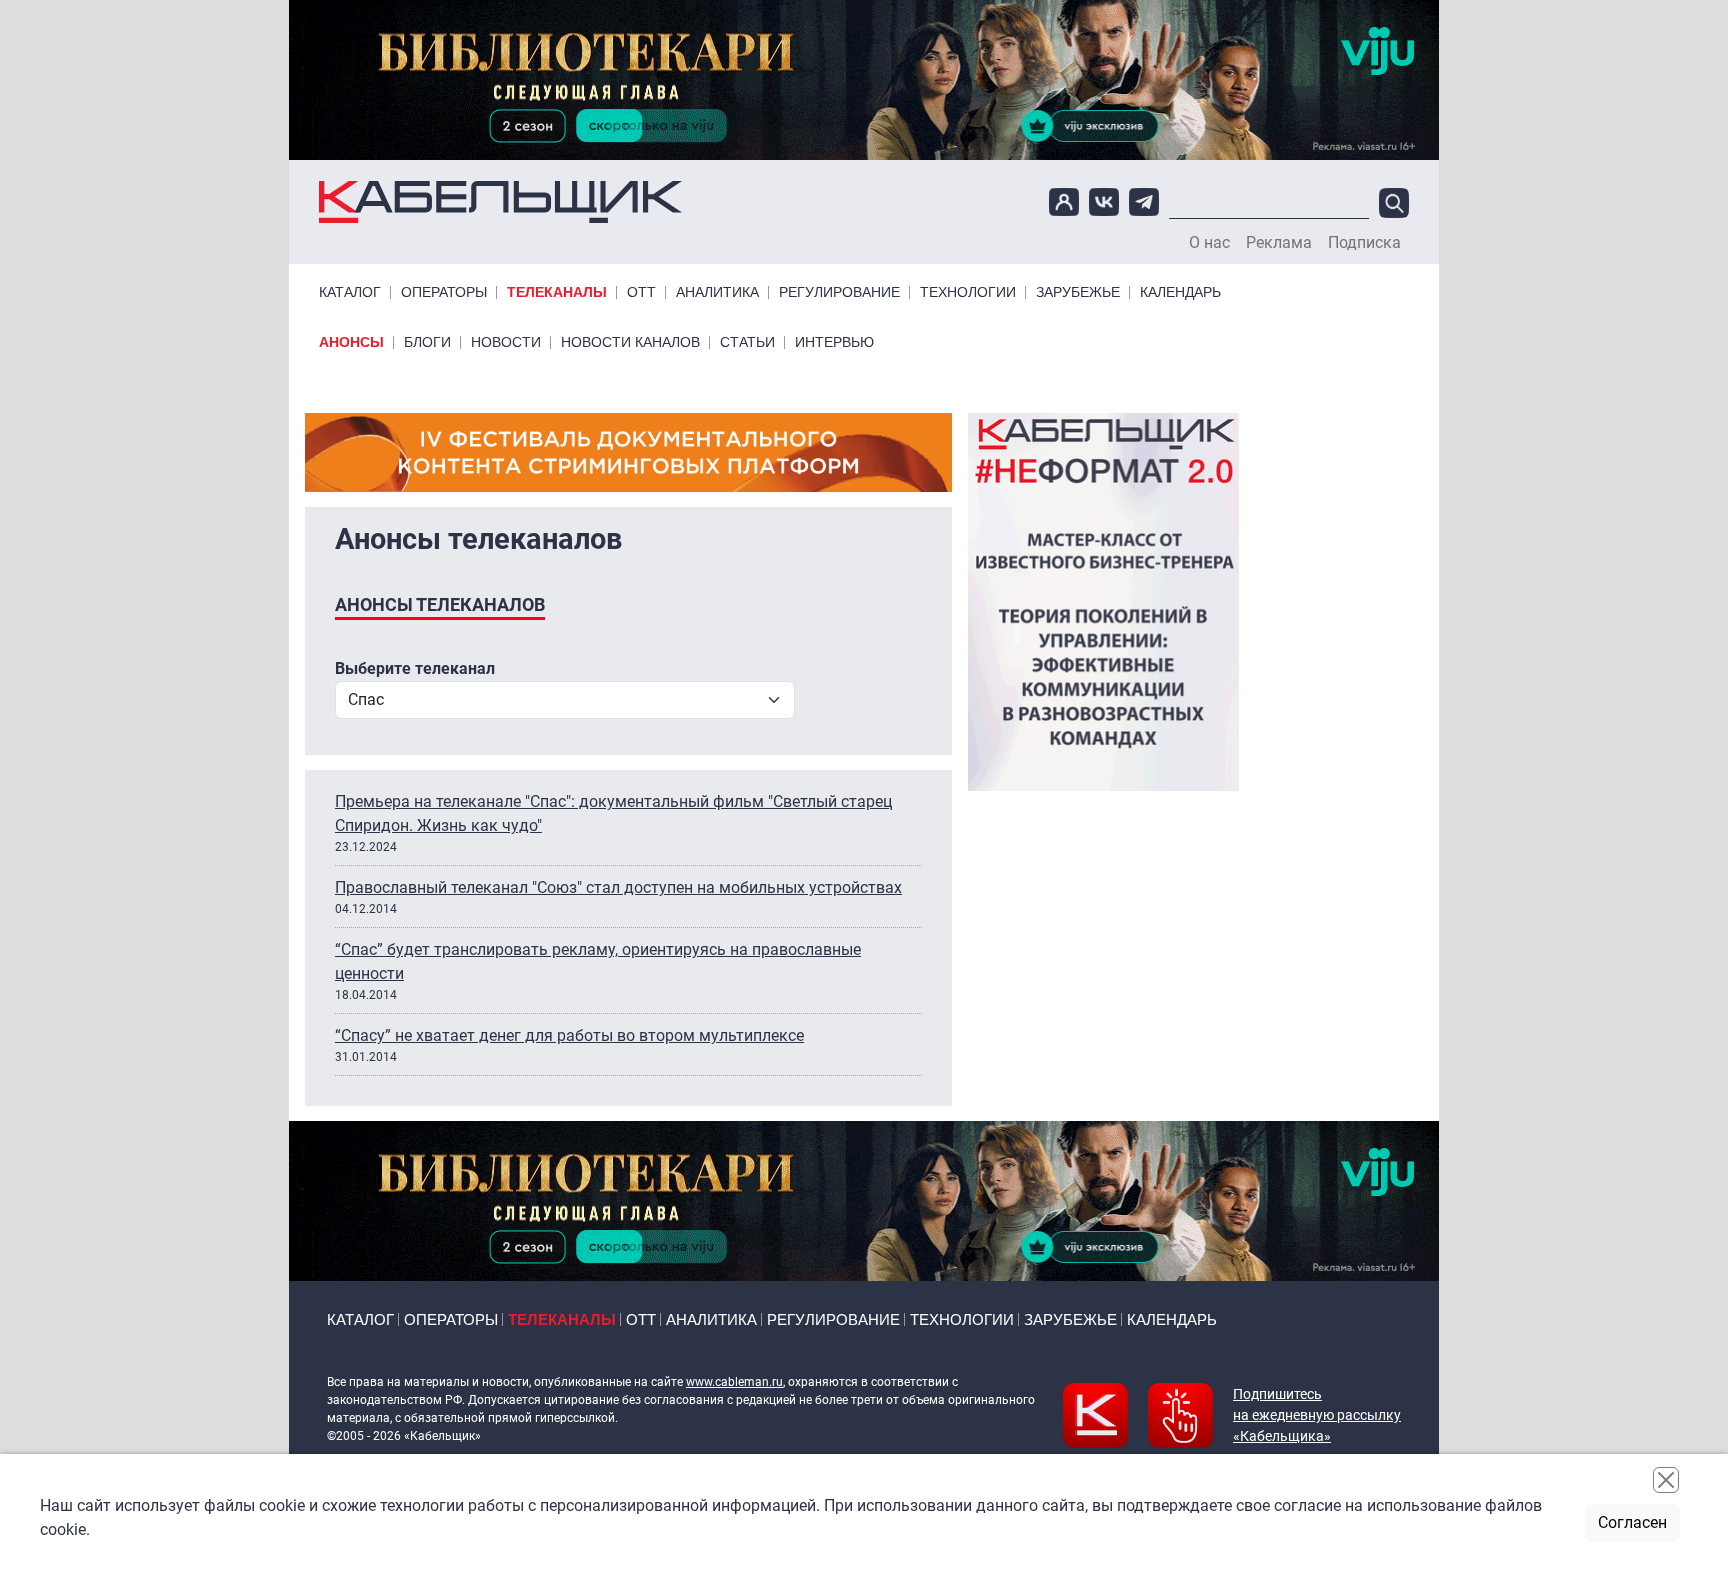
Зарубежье (1078, 292)
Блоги (427, 342)
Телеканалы (557, 292)
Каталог (350, 292)
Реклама (1279, 243)
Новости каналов (630, 342)
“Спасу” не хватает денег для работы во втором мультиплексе (569, 1035)
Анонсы (351, 342)
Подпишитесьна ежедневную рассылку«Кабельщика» (1317, 1415)
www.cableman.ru (734, 1382)
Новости (506, 342)
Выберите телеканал (415, 668)
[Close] (1666, 1480)
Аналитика (717, 292)
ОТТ (641, 292)
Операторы (444, 292)
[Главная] (500, 202)
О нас (1209, 243)
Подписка (1364, 243)
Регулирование (839, 292)
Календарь (1180, 292)
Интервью (834, 342)
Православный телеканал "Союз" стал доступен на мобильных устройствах (618, 887)
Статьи (747, 342)
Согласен (1632, 1522)
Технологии (968, 292)
